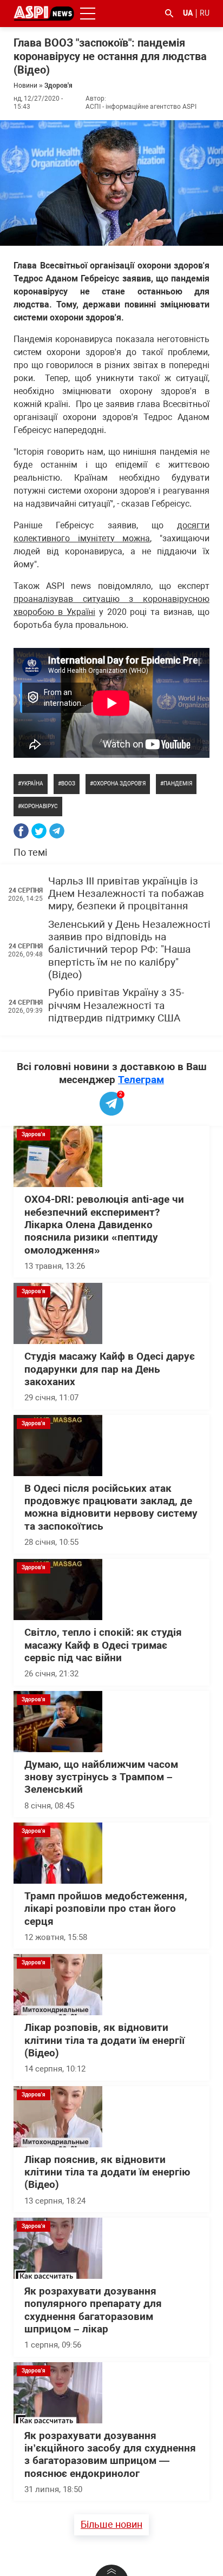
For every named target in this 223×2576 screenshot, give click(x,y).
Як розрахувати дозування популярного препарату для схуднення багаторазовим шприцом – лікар (93, 2310)
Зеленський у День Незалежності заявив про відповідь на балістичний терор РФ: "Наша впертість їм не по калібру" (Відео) (129, 950)
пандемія (178, 784)
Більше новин (111, 2524)
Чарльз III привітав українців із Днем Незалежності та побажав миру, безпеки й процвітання (126, 894)
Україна (32, 784)
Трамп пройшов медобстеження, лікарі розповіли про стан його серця (106, 1909)
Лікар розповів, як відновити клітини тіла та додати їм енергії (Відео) (104, 2040)
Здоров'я (58, 86)
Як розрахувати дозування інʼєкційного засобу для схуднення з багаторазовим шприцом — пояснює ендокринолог (110, 2455)
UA (188, 13)
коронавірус (40, 806)
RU (205, 13)
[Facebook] (21, 831)
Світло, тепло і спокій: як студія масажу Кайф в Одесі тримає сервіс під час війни (103, 1645)
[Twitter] (39, 831)
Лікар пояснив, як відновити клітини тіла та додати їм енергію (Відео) (107, 2172)
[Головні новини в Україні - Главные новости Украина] (44, 13)
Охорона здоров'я (119, 784)
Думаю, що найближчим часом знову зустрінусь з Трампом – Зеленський (101, 1777)
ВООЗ (68, 784)
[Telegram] (57, 831)
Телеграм (141, 1080)
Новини (25, 86)
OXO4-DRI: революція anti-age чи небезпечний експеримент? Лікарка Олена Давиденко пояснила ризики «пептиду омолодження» (104, 1225)
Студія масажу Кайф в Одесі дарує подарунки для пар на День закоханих (110, 1369)
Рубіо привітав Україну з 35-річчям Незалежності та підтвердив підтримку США (116, 1005)
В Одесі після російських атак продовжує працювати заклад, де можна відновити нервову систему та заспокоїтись (111, 1507)
